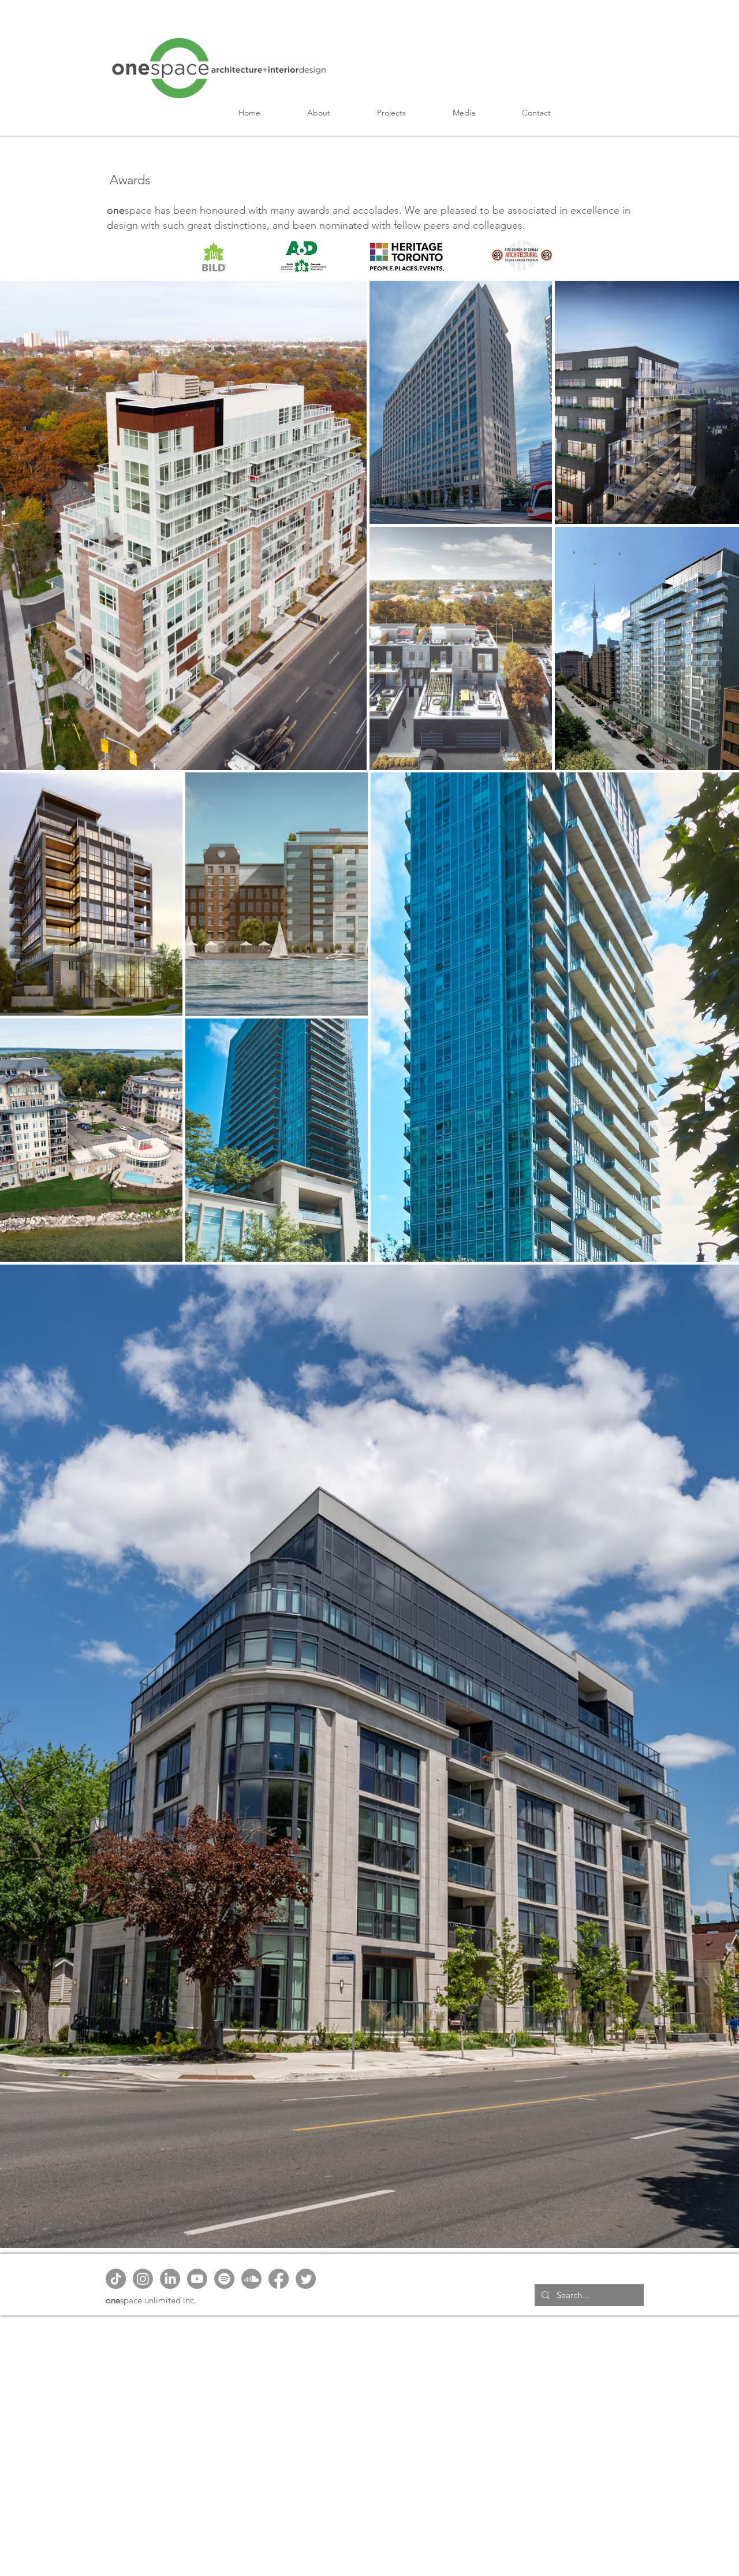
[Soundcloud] (251, 2279)
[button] (319, 113)
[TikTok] (116, 2279)
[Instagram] (143, 2279)
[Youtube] (197, 2279)
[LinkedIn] (170, 2279)
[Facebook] (279, 2279)
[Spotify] (224, 2279)
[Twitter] (306, 2279)
